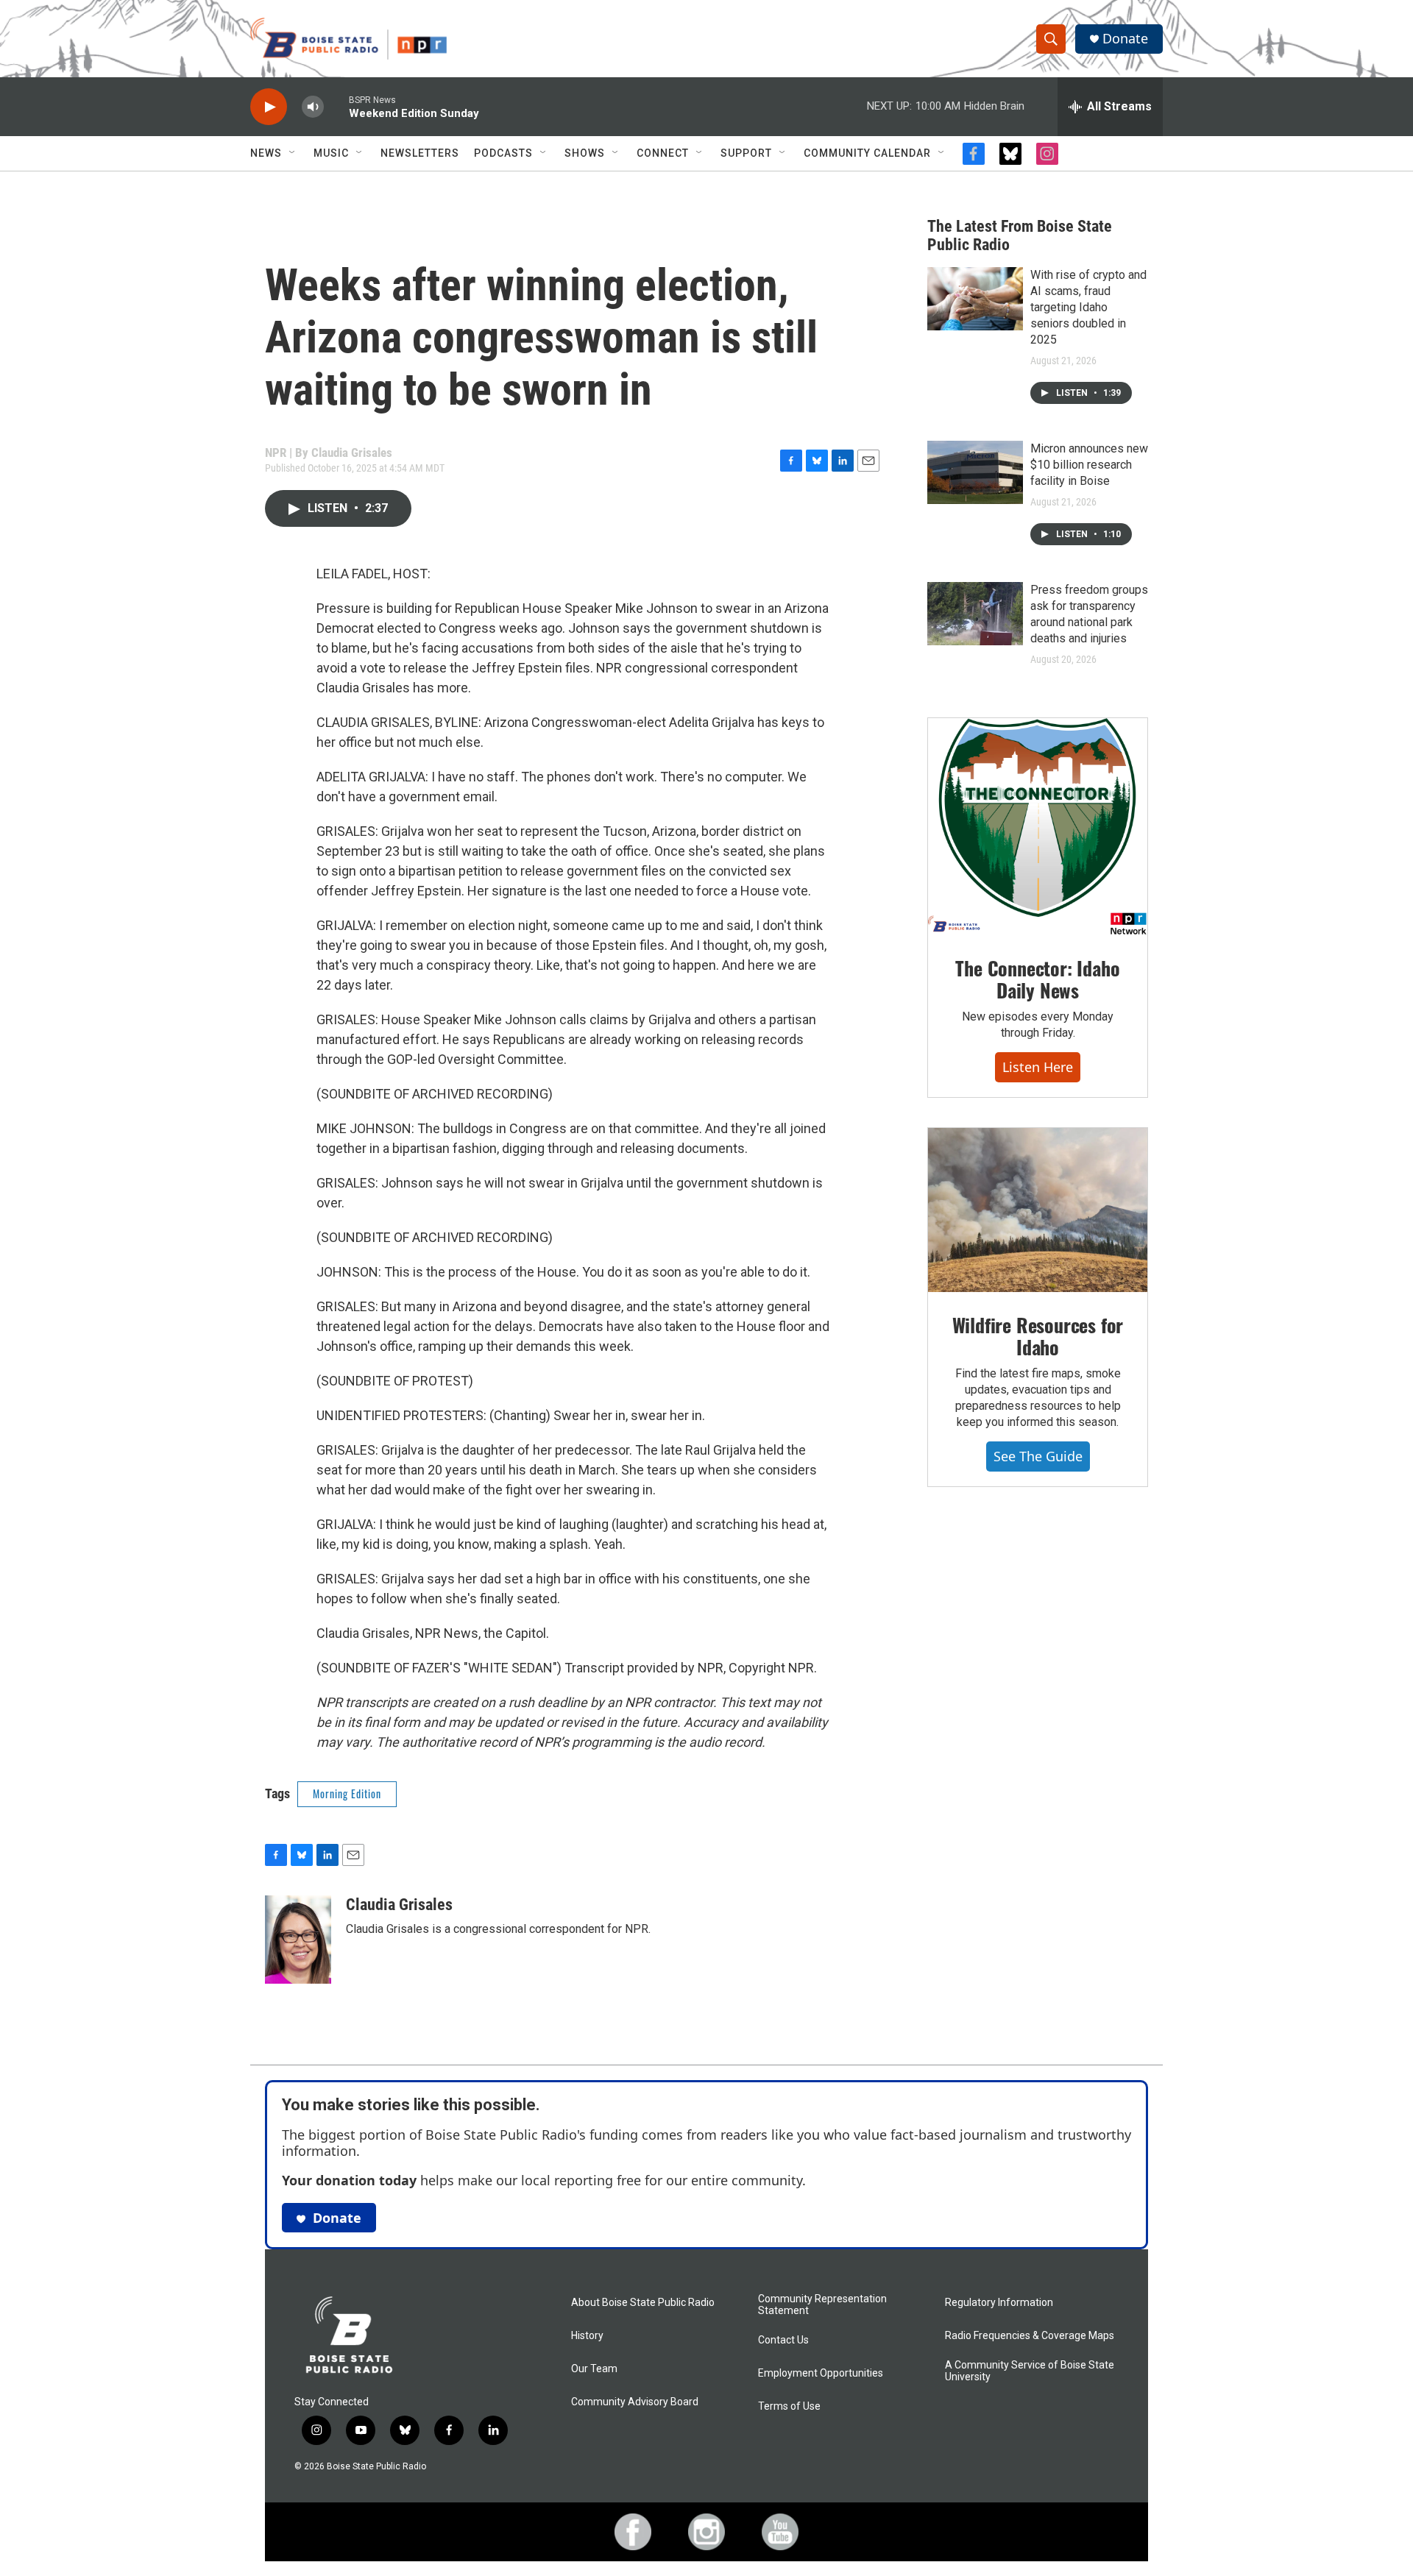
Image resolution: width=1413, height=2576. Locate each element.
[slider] (336, 106)
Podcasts (503, 153)
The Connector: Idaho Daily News (1037, 979)
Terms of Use (789, 2406)
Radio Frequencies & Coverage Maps (1030, 2336)
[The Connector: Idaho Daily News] (1038, 827)
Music (331, 153)
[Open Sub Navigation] (293, 153)
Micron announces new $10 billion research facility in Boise (1089, 465)
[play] (269, 107)
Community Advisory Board (635, 2402)
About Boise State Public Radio (643, 2303)
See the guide (1038, 1456)
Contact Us (783, 2340)
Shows (585, 153)
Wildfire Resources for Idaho (1038, 1336)
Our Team (594, 2369)
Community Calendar (867, 153)
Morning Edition (347, 1793)
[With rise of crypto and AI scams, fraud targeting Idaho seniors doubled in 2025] (975, 299)
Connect (663, 153)
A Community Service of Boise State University (1030, 2371)
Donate (1125, 39)
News (266, 153)
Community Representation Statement (822, 2305)
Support (746, 153)
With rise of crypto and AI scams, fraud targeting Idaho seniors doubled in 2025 (1088, 307)
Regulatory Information (999, 2303)
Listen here (1038, 1067)
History (587, 2336)
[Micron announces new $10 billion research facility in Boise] (975, 472)
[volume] (313, 107)
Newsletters (420, 153)
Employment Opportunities (821, 2373)
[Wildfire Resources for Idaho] (1038, 1210)
